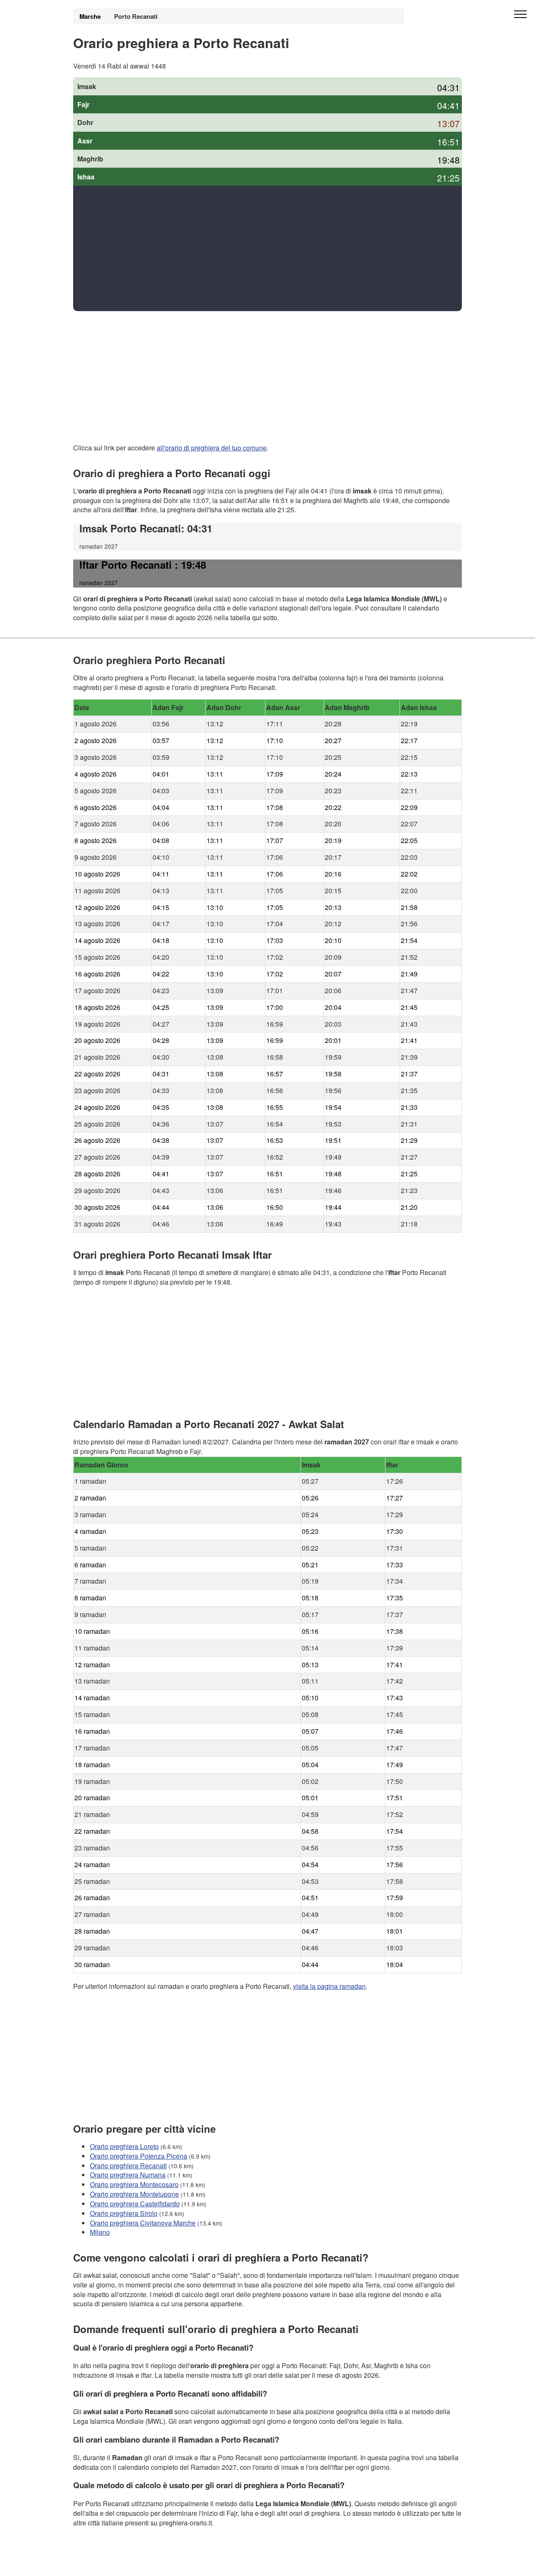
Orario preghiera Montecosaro (134, 2184)
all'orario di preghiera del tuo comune (212, 448)
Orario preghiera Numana (128, 2175)
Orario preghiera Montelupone (134, 2194)
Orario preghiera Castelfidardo (135, 2204)
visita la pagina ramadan (329, 1986)
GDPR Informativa (100, 2564)
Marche (90, 16)
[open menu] (520, 15)
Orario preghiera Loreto (124, 2146)
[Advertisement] (267, 248)
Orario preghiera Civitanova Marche (143, 2222)
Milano (100, 2232)
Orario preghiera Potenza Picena (139, 2156)
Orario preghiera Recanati (128, 2165)
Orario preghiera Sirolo (124, 2213)
